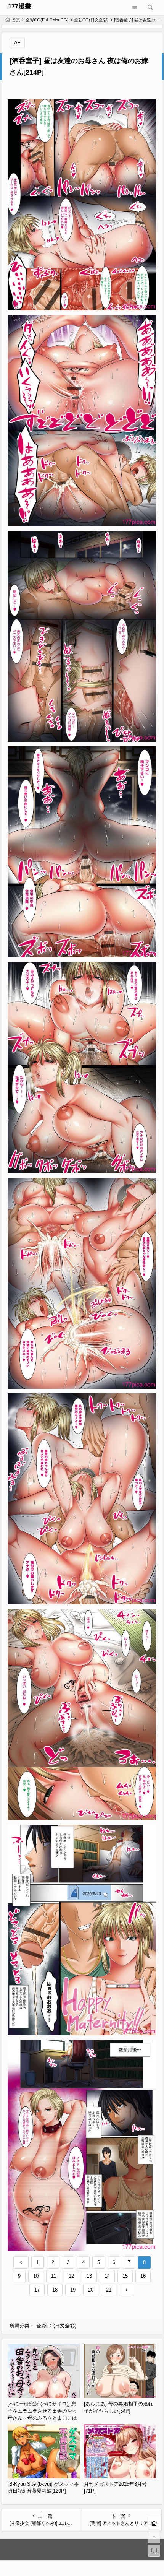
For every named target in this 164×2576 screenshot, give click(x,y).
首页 (16, 20)
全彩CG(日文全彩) (91, 20)
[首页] (154, 2523)
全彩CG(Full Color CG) (47, 20)
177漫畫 (20, 6)
